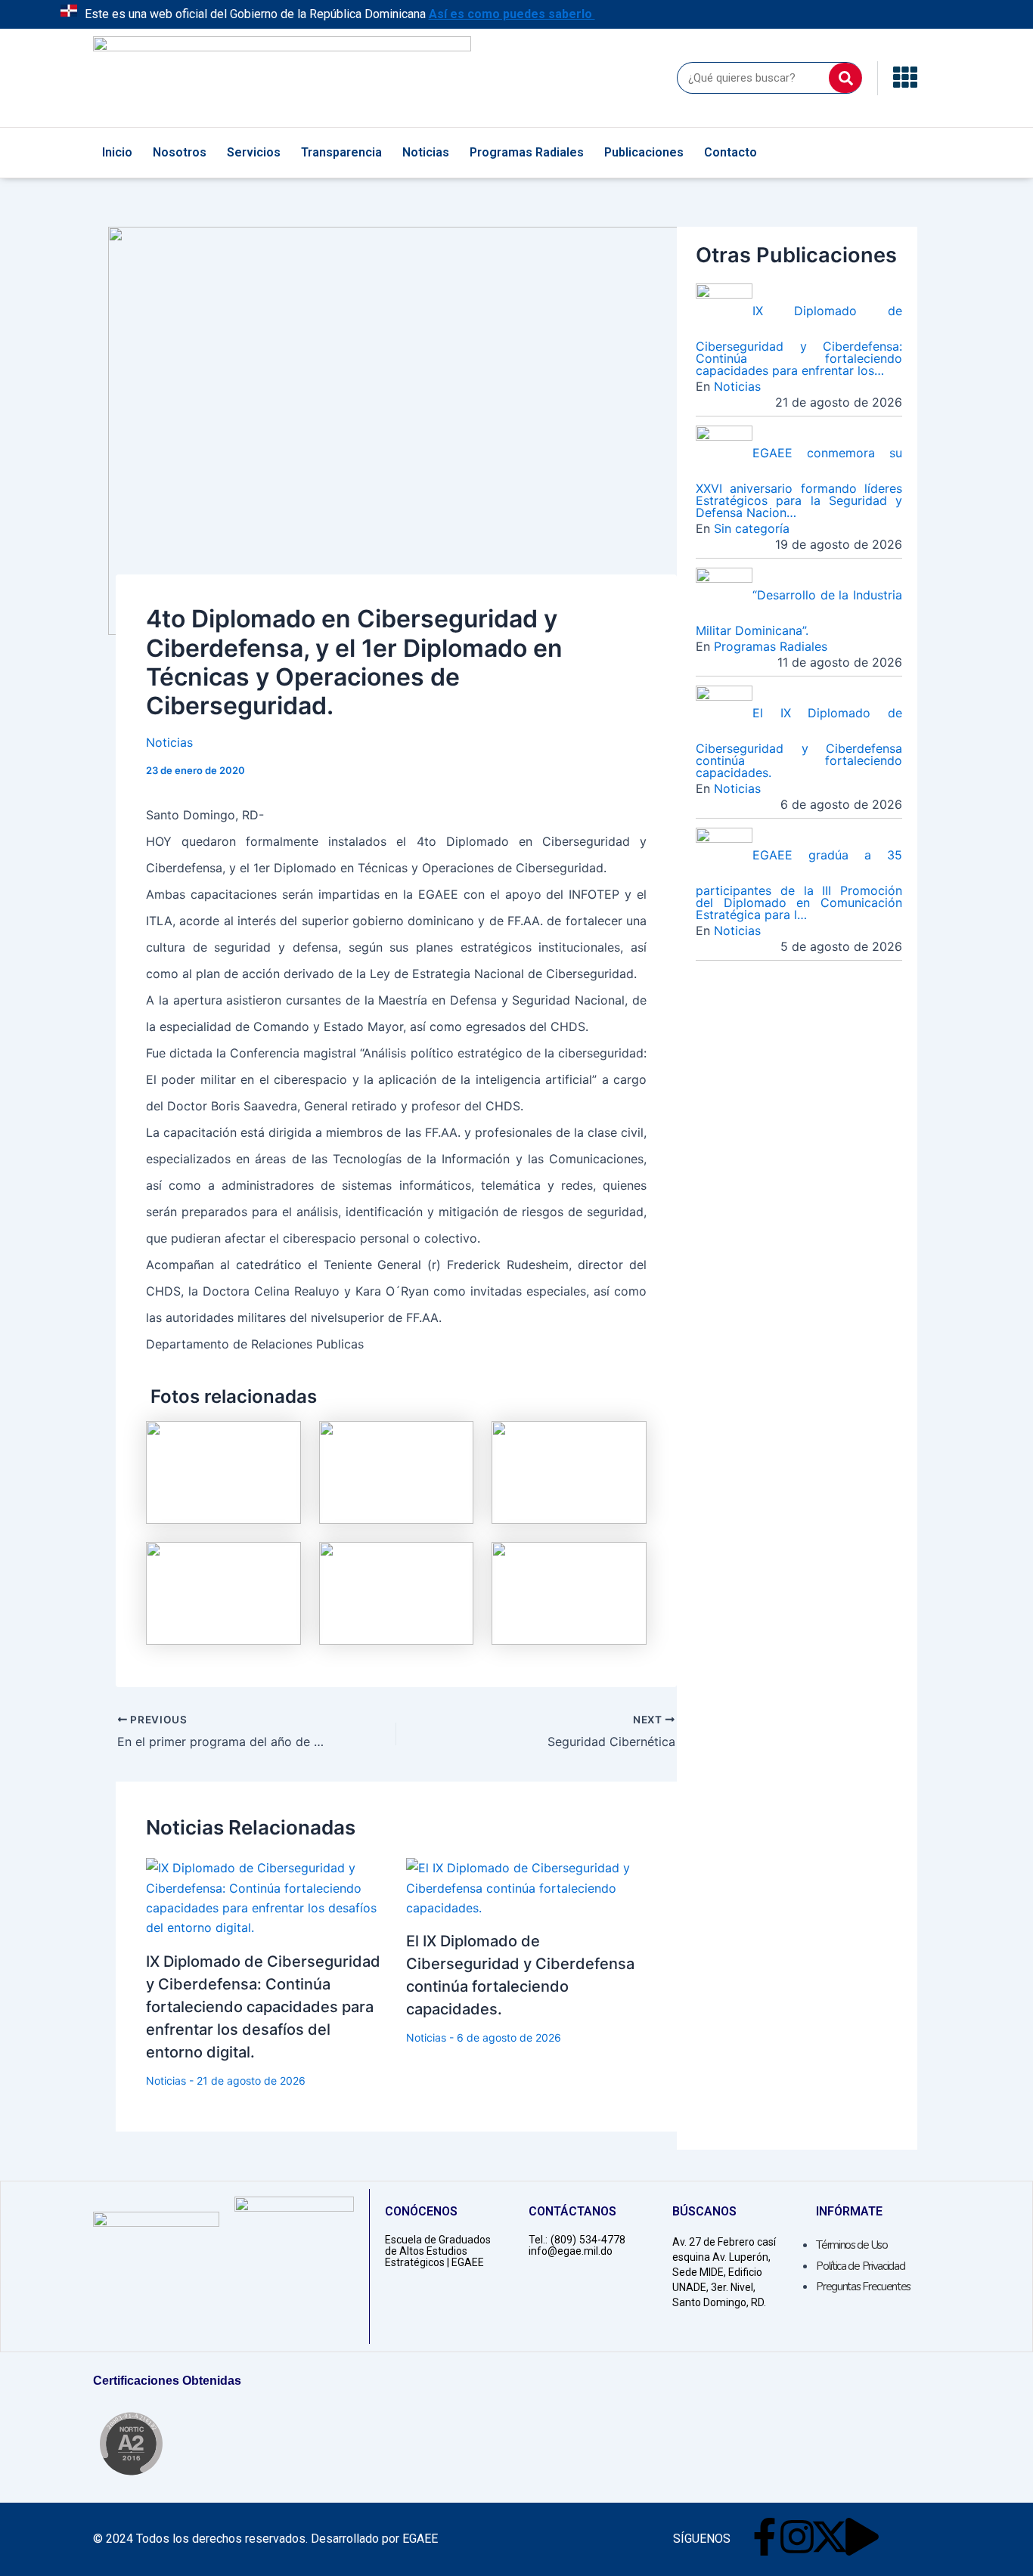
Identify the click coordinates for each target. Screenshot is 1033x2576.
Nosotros (180, 152)
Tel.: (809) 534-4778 (577, 2240)
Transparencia (341, 152)
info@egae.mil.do (571, 2251)
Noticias (426, 152)
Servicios (254, 152)
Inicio (117, 152)
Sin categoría (752, 528)
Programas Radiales (527, 152)
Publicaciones (644, 152)
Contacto (731, 152)
